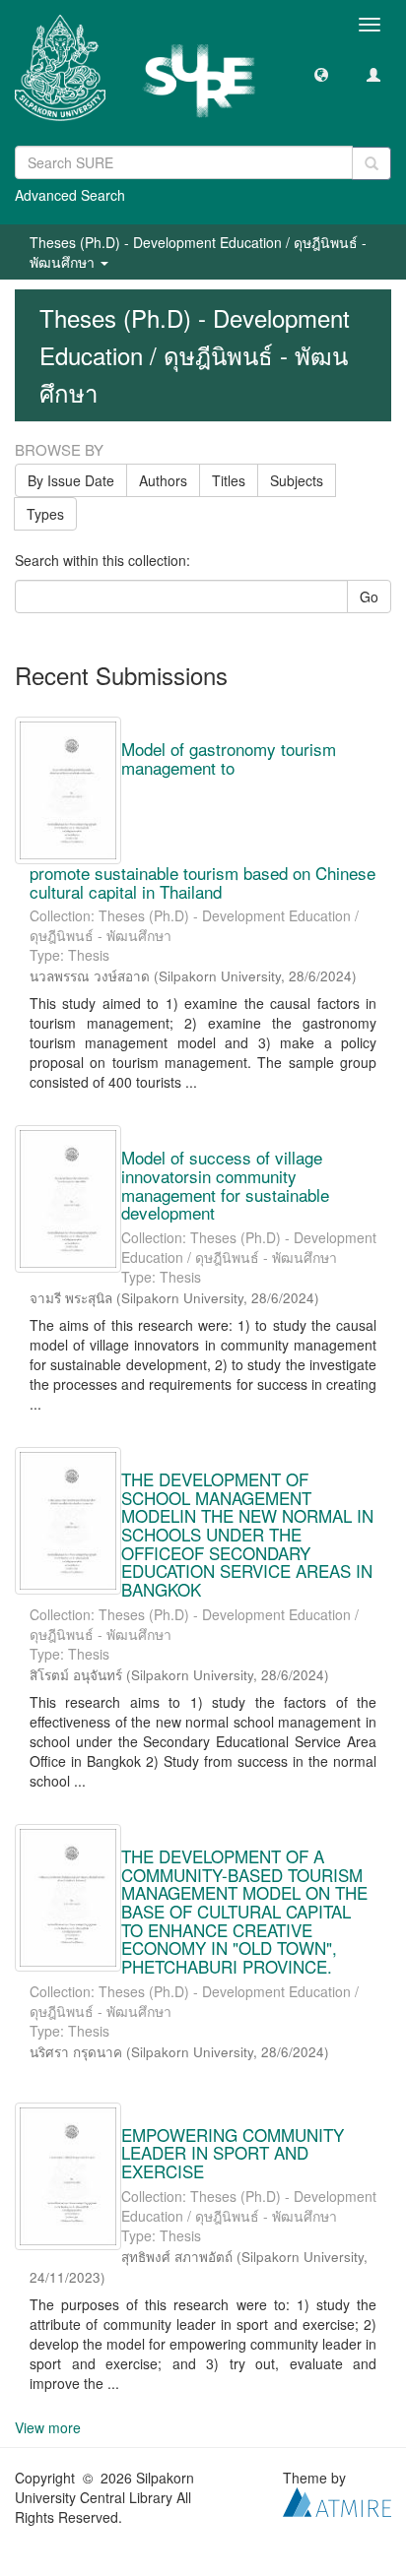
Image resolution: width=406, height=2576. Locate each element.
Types (45, 514)
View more (48, 2427)
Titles (229, 480)
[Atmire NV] (337, 2499)
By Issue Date (71, 480)
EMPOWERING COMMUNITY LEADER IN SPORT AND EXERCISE (233, 2153)
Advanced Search (70, 195)
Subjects (297, 480)
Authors (163, 480)
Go (369, 597)
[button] (321, 74)
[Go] (372, 163)
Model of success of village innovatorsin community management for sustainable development (225, 1185)
